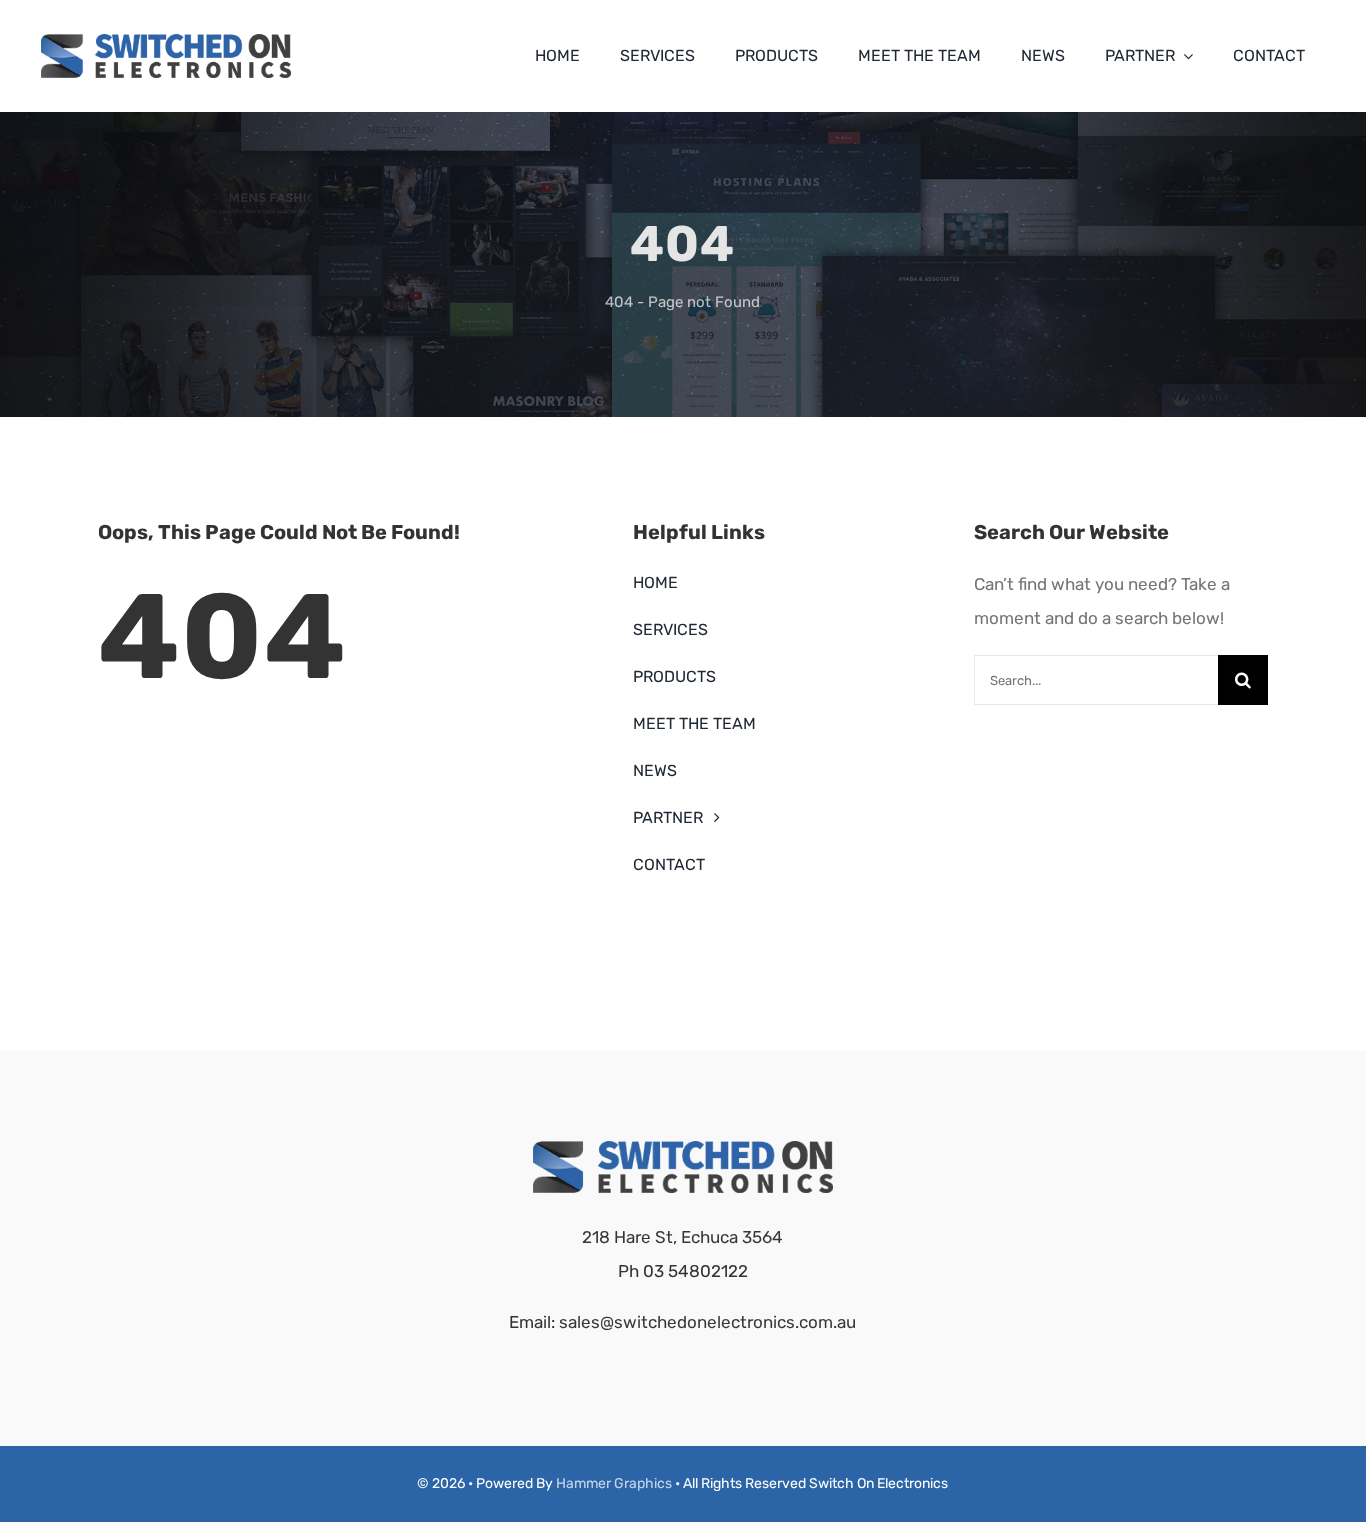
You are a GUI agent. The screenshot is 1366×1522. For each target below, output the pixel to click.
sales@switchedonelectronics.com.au (707, 1322)
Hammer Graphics (614, 1483)
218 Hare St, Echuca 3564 (682, 1237)
